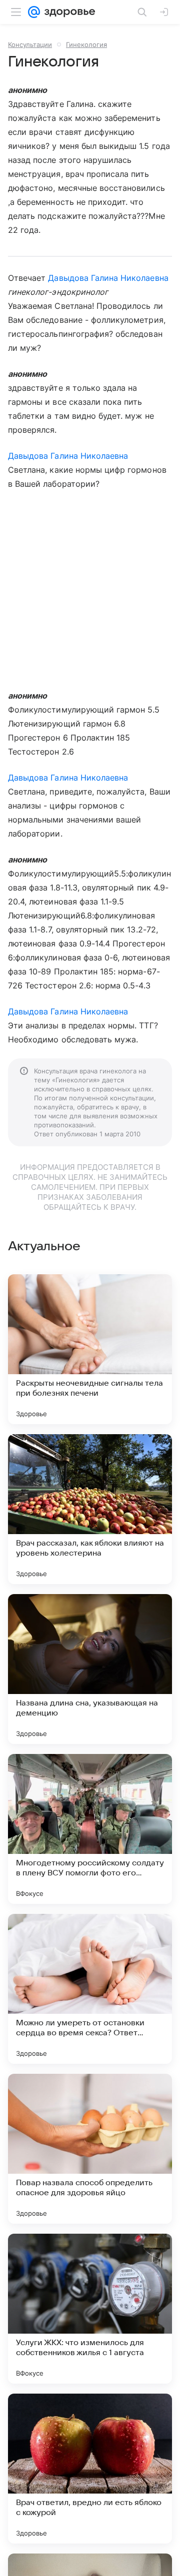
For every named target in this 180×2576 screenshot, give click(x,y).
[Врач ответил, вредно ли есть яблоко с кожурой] (90, 2469)
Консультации (30, 44)
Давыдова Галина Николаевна (108, 278)
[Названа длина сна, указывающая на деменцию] (90, 1669)
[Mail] (34, 12)
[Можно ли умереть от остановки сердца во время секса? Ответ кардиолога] (90, 1989)
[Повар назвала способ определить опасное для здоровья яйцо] (90, 2149)
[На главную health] (68, 12)
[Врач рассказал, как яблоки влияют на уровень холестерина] (90, 1509)
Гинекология (86, 44)
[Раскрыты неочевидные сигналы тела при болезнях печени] (90, 1349)
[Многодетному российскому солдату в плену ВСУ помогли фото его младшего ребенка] (90, 1829)
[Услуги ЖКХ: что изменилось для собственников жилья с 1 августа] (90, 2309)
